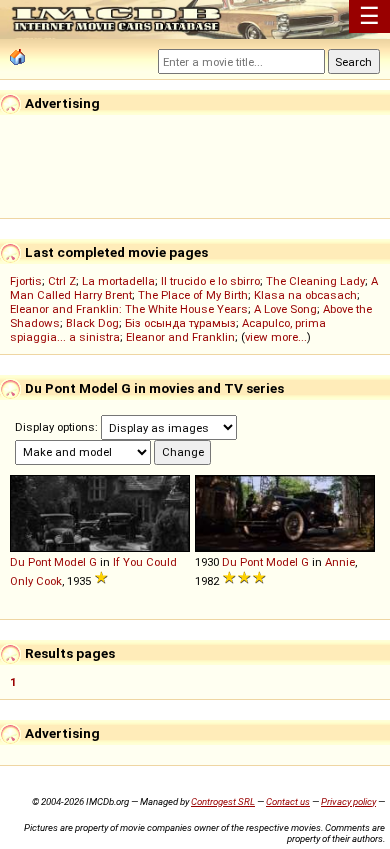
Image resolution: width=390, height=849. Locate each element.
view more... (276, 337)
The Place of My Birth (193, 295)
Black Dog (92, 323)
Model (70, 562)
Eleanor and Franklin (180, 337)
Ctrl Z (62, 281)
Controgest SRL (223, 801)
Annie (340, 562)
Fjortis (26, 281)
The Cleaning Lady (315, 281)
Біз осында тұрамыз (180, 323)
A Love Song (285, 309)
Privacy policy (348, 801)
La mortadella (118, 281)
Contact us (288, 801)
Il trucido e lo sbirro (210, 281)
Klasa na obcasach (305, 295)
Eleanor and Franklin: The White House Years (129, 309)
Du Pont (30, 562)
